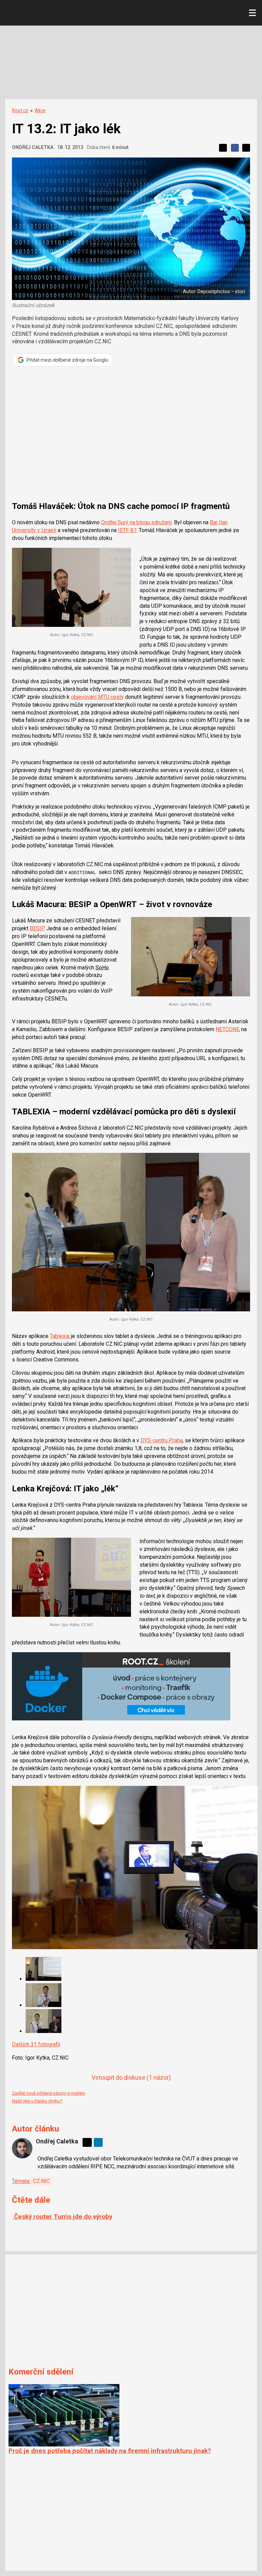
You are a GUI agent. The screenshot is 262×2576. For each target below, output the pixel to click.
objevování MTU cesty (97, 697)
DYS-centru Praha (162, 1440)
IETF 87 (127, 530)
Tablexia (60, 1336)
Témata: (21, 2181)
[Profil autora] (22, 2148)
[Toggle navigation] (252, 13)
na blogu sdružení (136, 522)
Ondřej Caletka (33, 147)
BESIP (37, 928)
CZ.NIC (41, 2181)
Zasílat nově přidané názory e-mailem (49, 2093)
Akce (40, 110)
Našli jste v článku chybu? (37, 2101)
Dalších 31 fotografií (36, 2044)
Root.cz (20, 110)
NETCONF (227, 1029)
